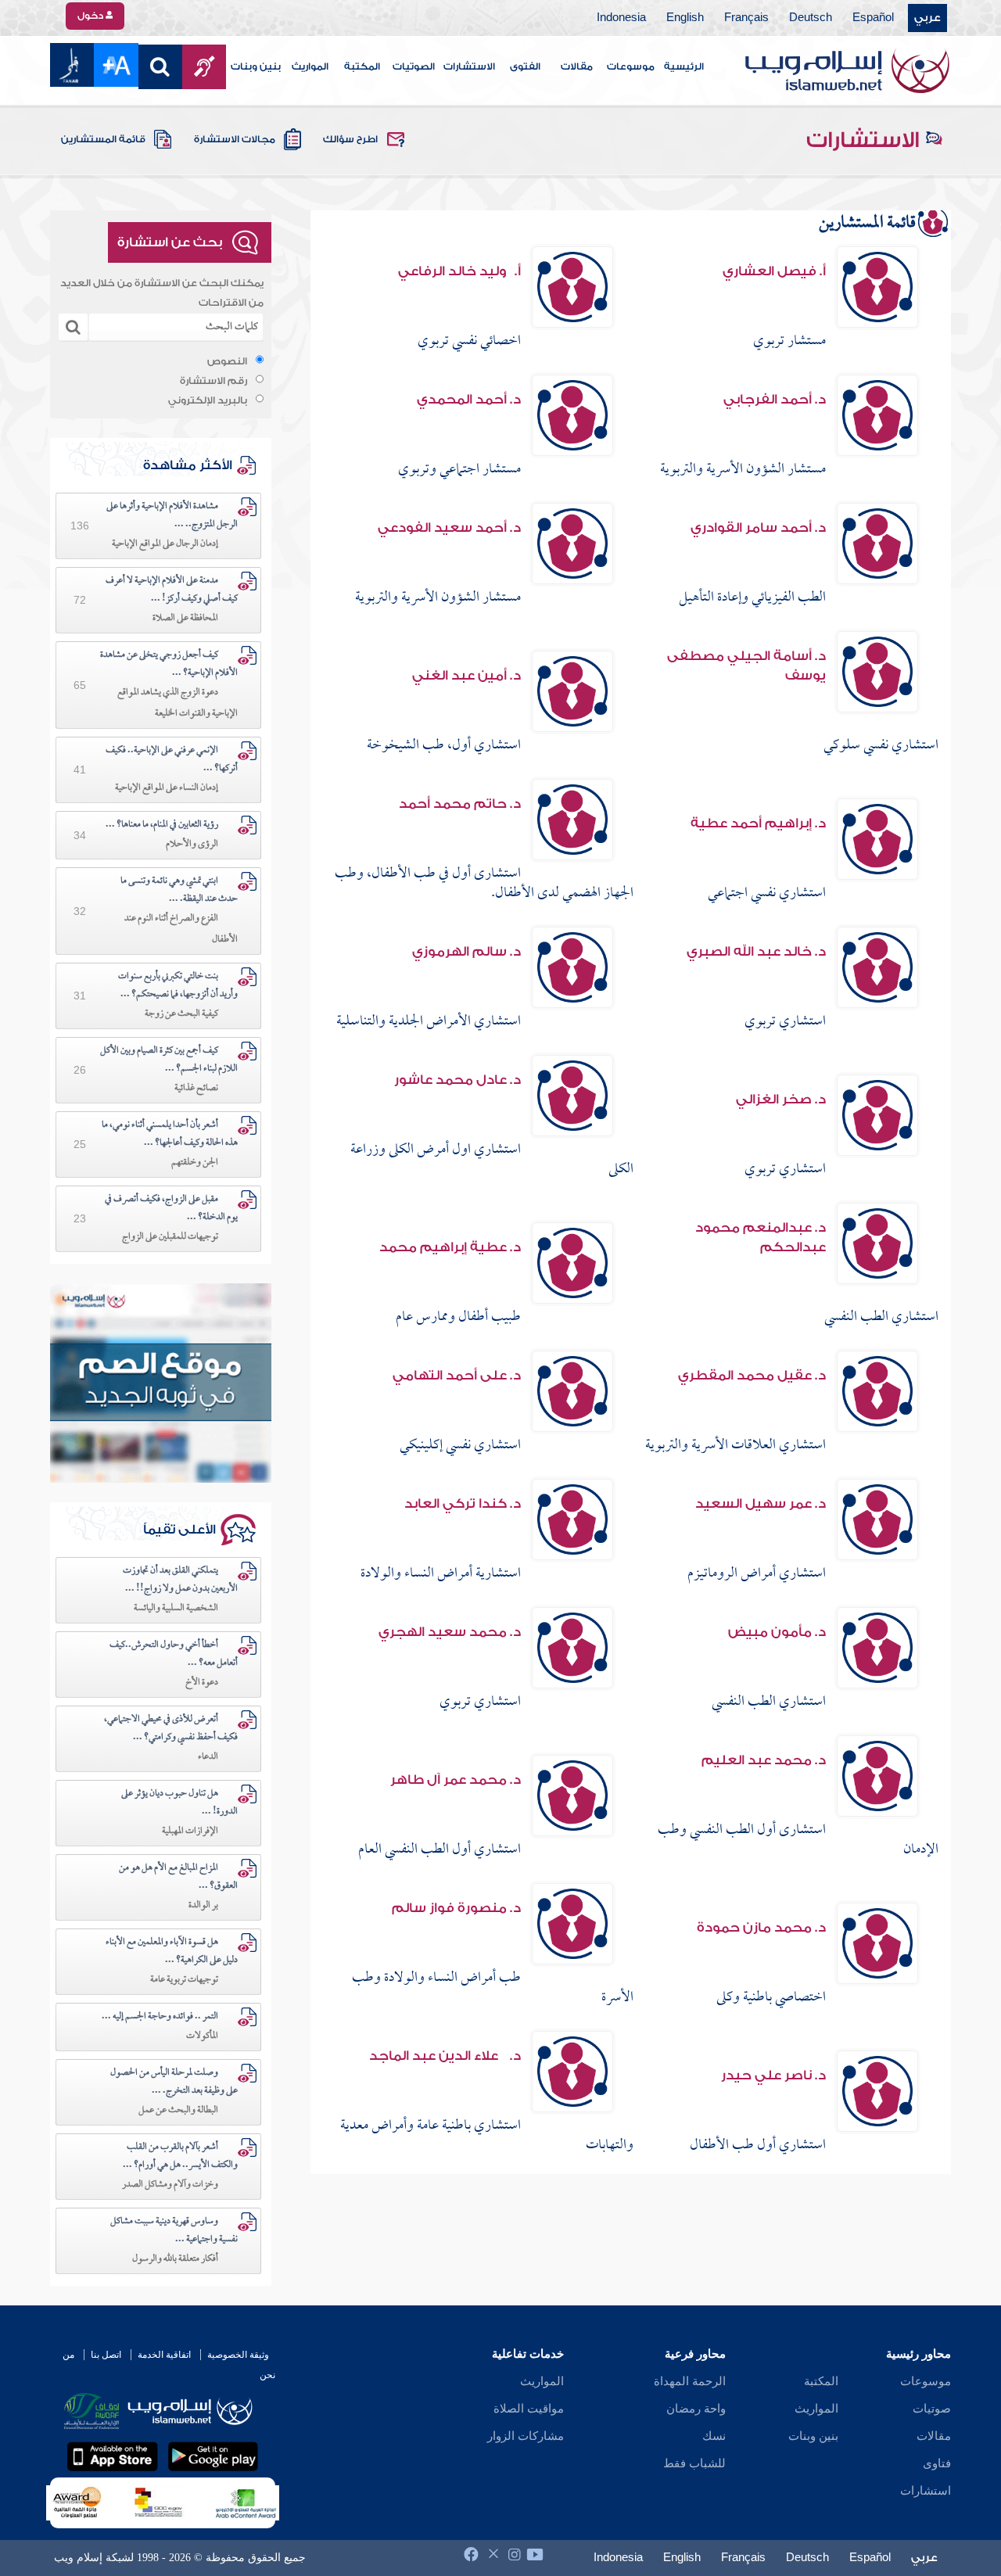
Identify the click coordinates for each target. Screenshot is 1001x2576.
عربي (927, 18)
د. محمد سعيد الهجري (450, 1632)
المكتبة (362, 66)
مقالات (577, 66)
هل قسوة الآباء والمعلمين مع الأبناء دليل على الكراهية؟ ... (172, 1952)
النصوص (227, 361)
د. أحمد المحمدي (469, 399)
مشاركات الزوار (526, 2436)
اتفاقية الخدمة (164, 2355)
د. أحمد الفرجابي (775, 399)
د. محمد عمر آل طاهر (456, 1780)
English (685, 18)
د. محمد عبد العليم (764, 1760)
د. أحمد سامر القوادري (758, 527)
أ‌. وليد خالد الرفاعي (459, 271)
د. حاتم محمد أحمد (460, 804)
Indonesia (621, 18)
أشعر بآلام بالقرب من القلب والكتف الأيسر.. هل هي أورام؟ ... (180, 2156)
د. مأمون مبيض (777, 1632)
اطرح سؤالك (350, 139)
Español (873, 18)
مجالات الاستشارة (235, 139)
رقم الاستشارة (213, 381)
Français (746, 18)
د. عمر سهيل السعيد (761, 1503)
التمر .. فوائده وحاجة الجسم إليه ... (160, 2017)
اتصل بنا (106, 2355)
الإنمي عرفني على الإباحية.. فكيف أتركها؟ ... (172, 760)
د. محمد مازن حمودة (761, 1927)
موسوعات (631, 66)
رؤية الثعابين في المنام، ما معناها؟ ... (162, 825)
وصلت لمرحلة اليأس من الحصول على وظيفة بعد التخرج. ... (174, 2082)
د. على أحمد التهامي (457, 1375)
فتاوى (937, 2463)
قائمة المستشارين (103, 139)
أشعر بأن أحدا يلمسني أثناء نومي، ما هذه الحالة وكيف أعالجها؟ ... (170, 1134)
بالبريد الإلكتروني (208, 400)
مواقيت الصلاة (529, 2409)
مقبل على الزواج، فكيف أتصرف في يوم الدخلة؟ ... (171, 1209)
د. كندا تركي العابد (463, 1503)
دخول (91, 16)
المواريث (310, 66)
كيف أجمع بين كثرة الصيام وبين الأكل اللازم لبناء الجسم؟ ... (169, 1060)
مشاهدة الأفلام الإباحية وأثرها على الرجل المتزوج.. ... (172, 516)
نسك (714, 2436)
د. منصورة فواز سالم (456, 1908)
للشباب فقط (694, 2463)
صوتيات (932, 2409)
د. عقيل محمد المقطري (752, 1375)
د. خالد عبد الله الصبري (756, 951)
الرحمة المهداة (690, 2381)
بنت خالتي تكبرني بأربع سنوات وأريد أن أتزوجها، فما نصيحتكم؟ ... (178, 986)
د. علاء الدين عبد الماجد (445, 2056)
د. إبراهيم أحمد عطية (758, 823)
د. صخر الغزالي (781, 1099)
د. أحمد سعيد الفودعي (449, 527)
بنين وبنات (256, 66)
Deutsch (811, 18)
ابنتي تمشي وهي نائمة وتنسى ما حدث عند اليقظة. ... (179, 890)
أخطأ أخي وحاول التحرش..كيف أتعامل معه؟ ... (174, 1654)
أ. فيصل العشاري (774, 271)
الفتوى (525, 66)
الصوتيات (414, 66)
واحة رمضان (696, 2409)
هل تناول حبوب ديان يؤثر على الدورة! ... (179, 1803)
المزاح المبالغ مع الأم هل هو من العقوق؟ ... (178, 1877)
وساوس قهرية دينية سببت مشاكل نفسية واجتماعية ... (174, 2231)
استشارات (926, 2491)
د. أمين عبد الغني (466, 675)
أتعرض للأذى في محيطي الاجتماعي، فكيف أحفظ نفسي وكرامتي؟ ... (171, 1729)
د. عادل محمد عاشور (457, 1080)
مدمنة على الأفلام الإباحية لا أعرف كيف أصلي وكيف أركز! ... (172, 590)
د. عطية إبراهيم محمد (450, 1247)
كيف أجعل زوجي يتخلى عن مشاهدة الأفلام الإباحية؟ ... (169, 664)
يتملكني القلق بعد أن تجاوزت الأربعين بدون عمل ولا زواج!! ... (180, 1580)
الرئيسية (684, 66)
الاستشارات (469, 66)
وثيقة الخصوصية (238, 2355)
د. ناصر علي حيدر (773, 2075)
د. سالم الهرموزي (466, 951)
